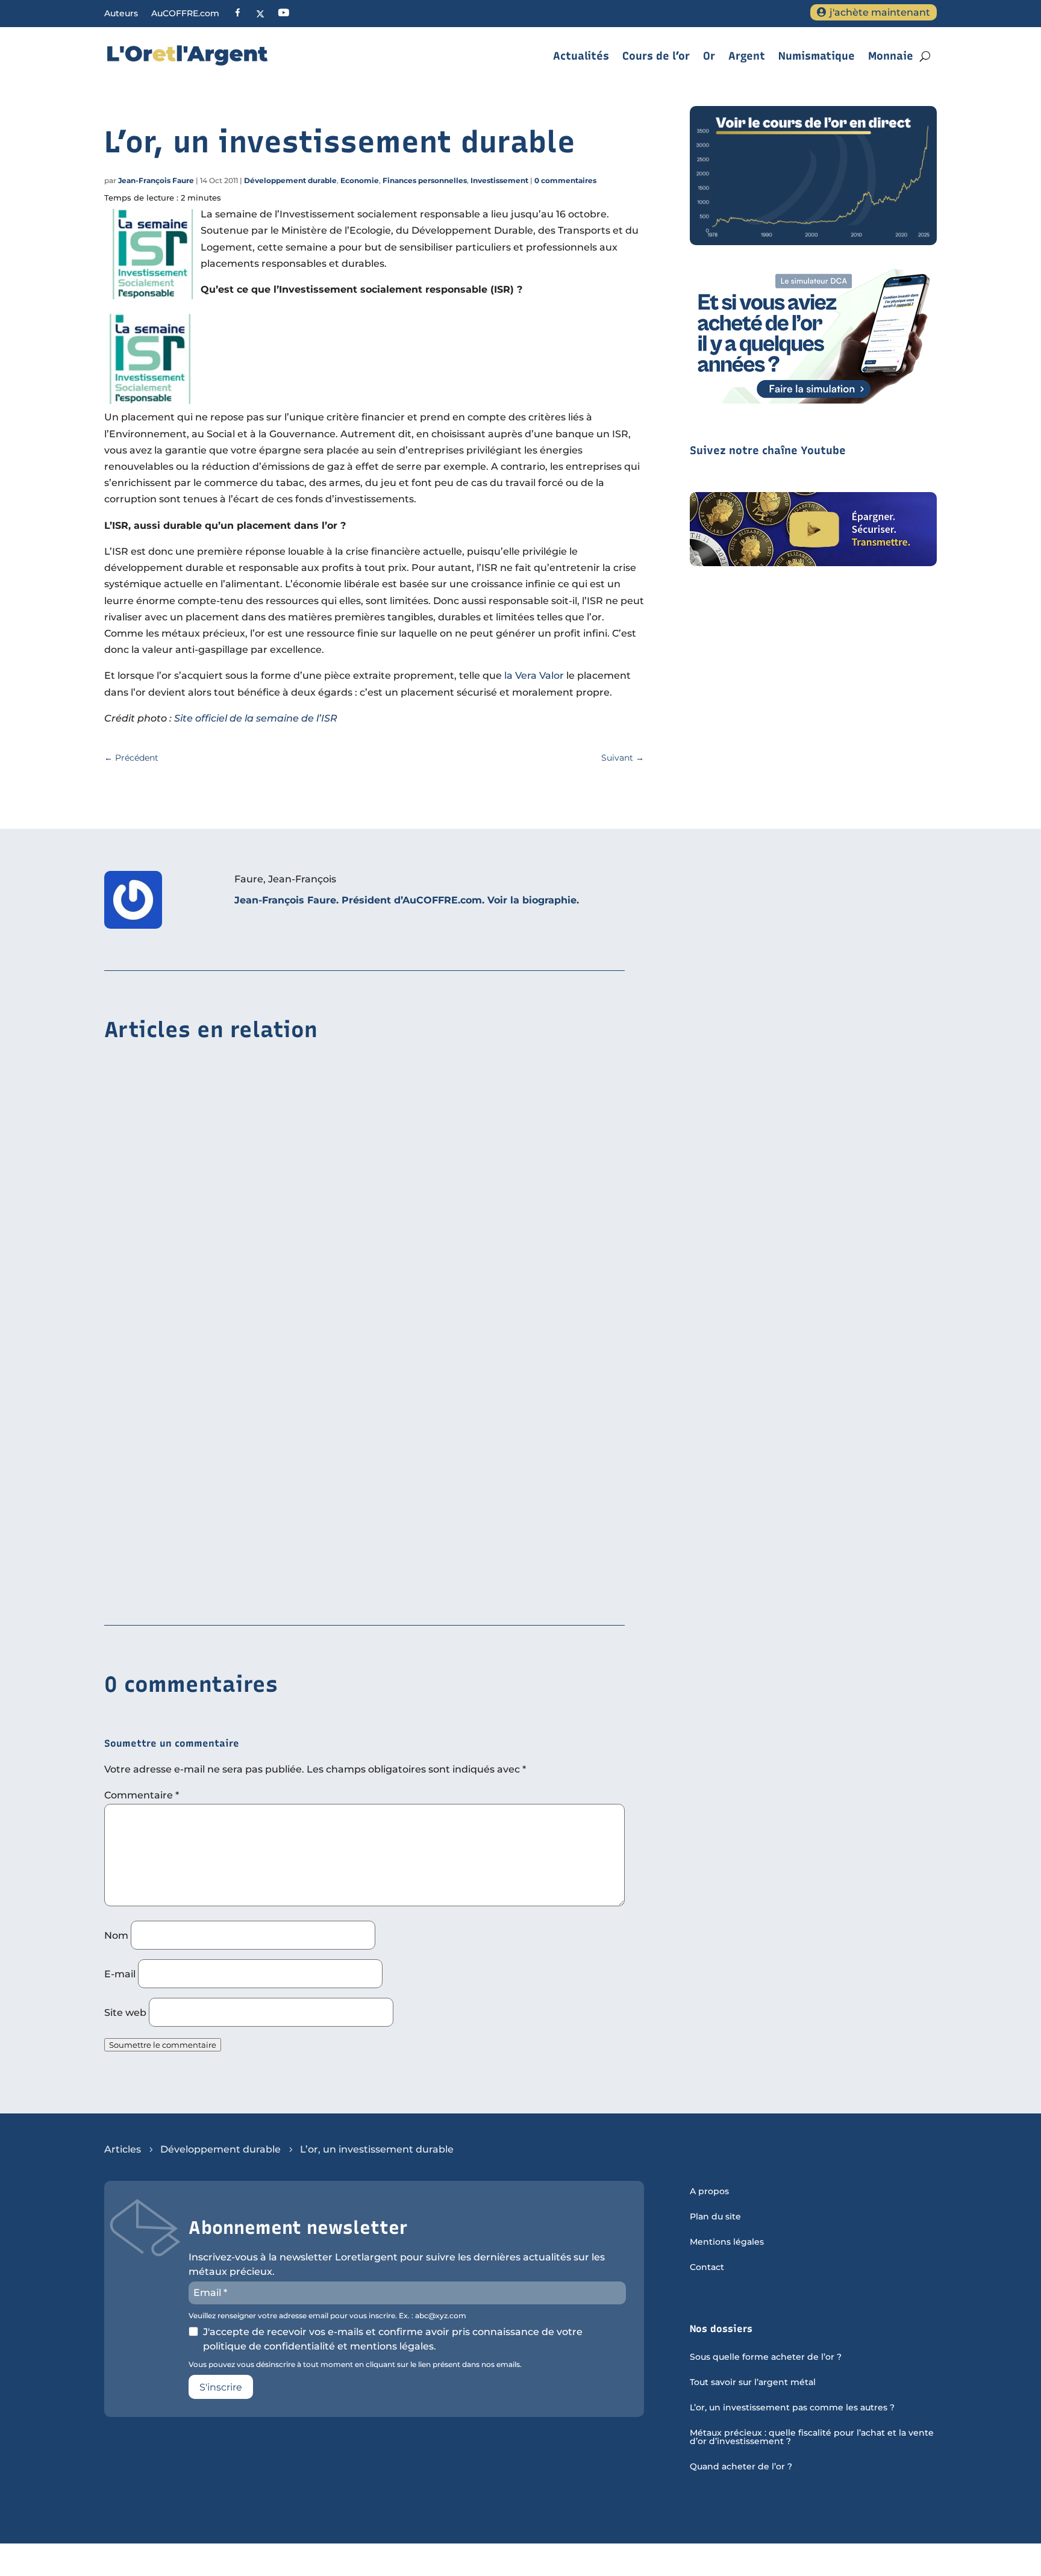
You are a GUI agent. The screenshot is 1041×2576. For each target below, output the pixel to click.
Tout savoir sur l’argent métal (753, 2383)
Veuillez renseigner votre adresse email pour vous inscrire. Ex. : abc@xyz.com (327, 2316)
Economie (360, 180)
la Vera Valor (534, 675)
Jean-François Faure (156, 180)
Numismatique (817, 56)
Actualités (581, 56)
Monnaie (891, 56)
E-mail (120, 1974)
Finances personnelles (425, 180)
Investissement (499, 180)
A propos (709, 2192)
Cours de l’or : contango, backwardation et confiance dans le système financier (300, 1590)
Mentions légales (727, 2242)
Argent (747, 56)
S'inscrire (221, 2387)
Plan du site (715, 2217)
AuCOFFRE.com (185, 14)
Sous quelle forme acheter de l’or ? (766, 2357)
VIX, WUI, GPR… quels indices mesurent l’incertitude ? (238, 1219)
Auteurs (121, 14)
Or (709, 56)
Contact (707, 2268)
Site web (125, 2013)
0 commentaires (565, 180)
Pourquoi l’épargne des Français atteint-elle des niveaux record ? (268, 1405)
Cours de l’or (656, 56)
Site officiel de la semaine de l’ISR (256, 718)
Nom (116, 1935)
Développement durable (290, 180)
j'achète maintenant (880, 12)
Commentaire (142, 1795)
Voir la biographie (532, 900)
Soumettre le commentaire (163, 2045)
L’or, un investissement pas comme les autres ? (792, 2408)
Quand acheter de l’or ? (741, 2467)
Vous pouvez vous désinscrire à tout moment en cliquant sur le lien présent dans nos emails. (355, 2365)
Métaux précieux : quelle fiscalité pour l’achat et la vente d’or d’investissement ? (812, 2437)
